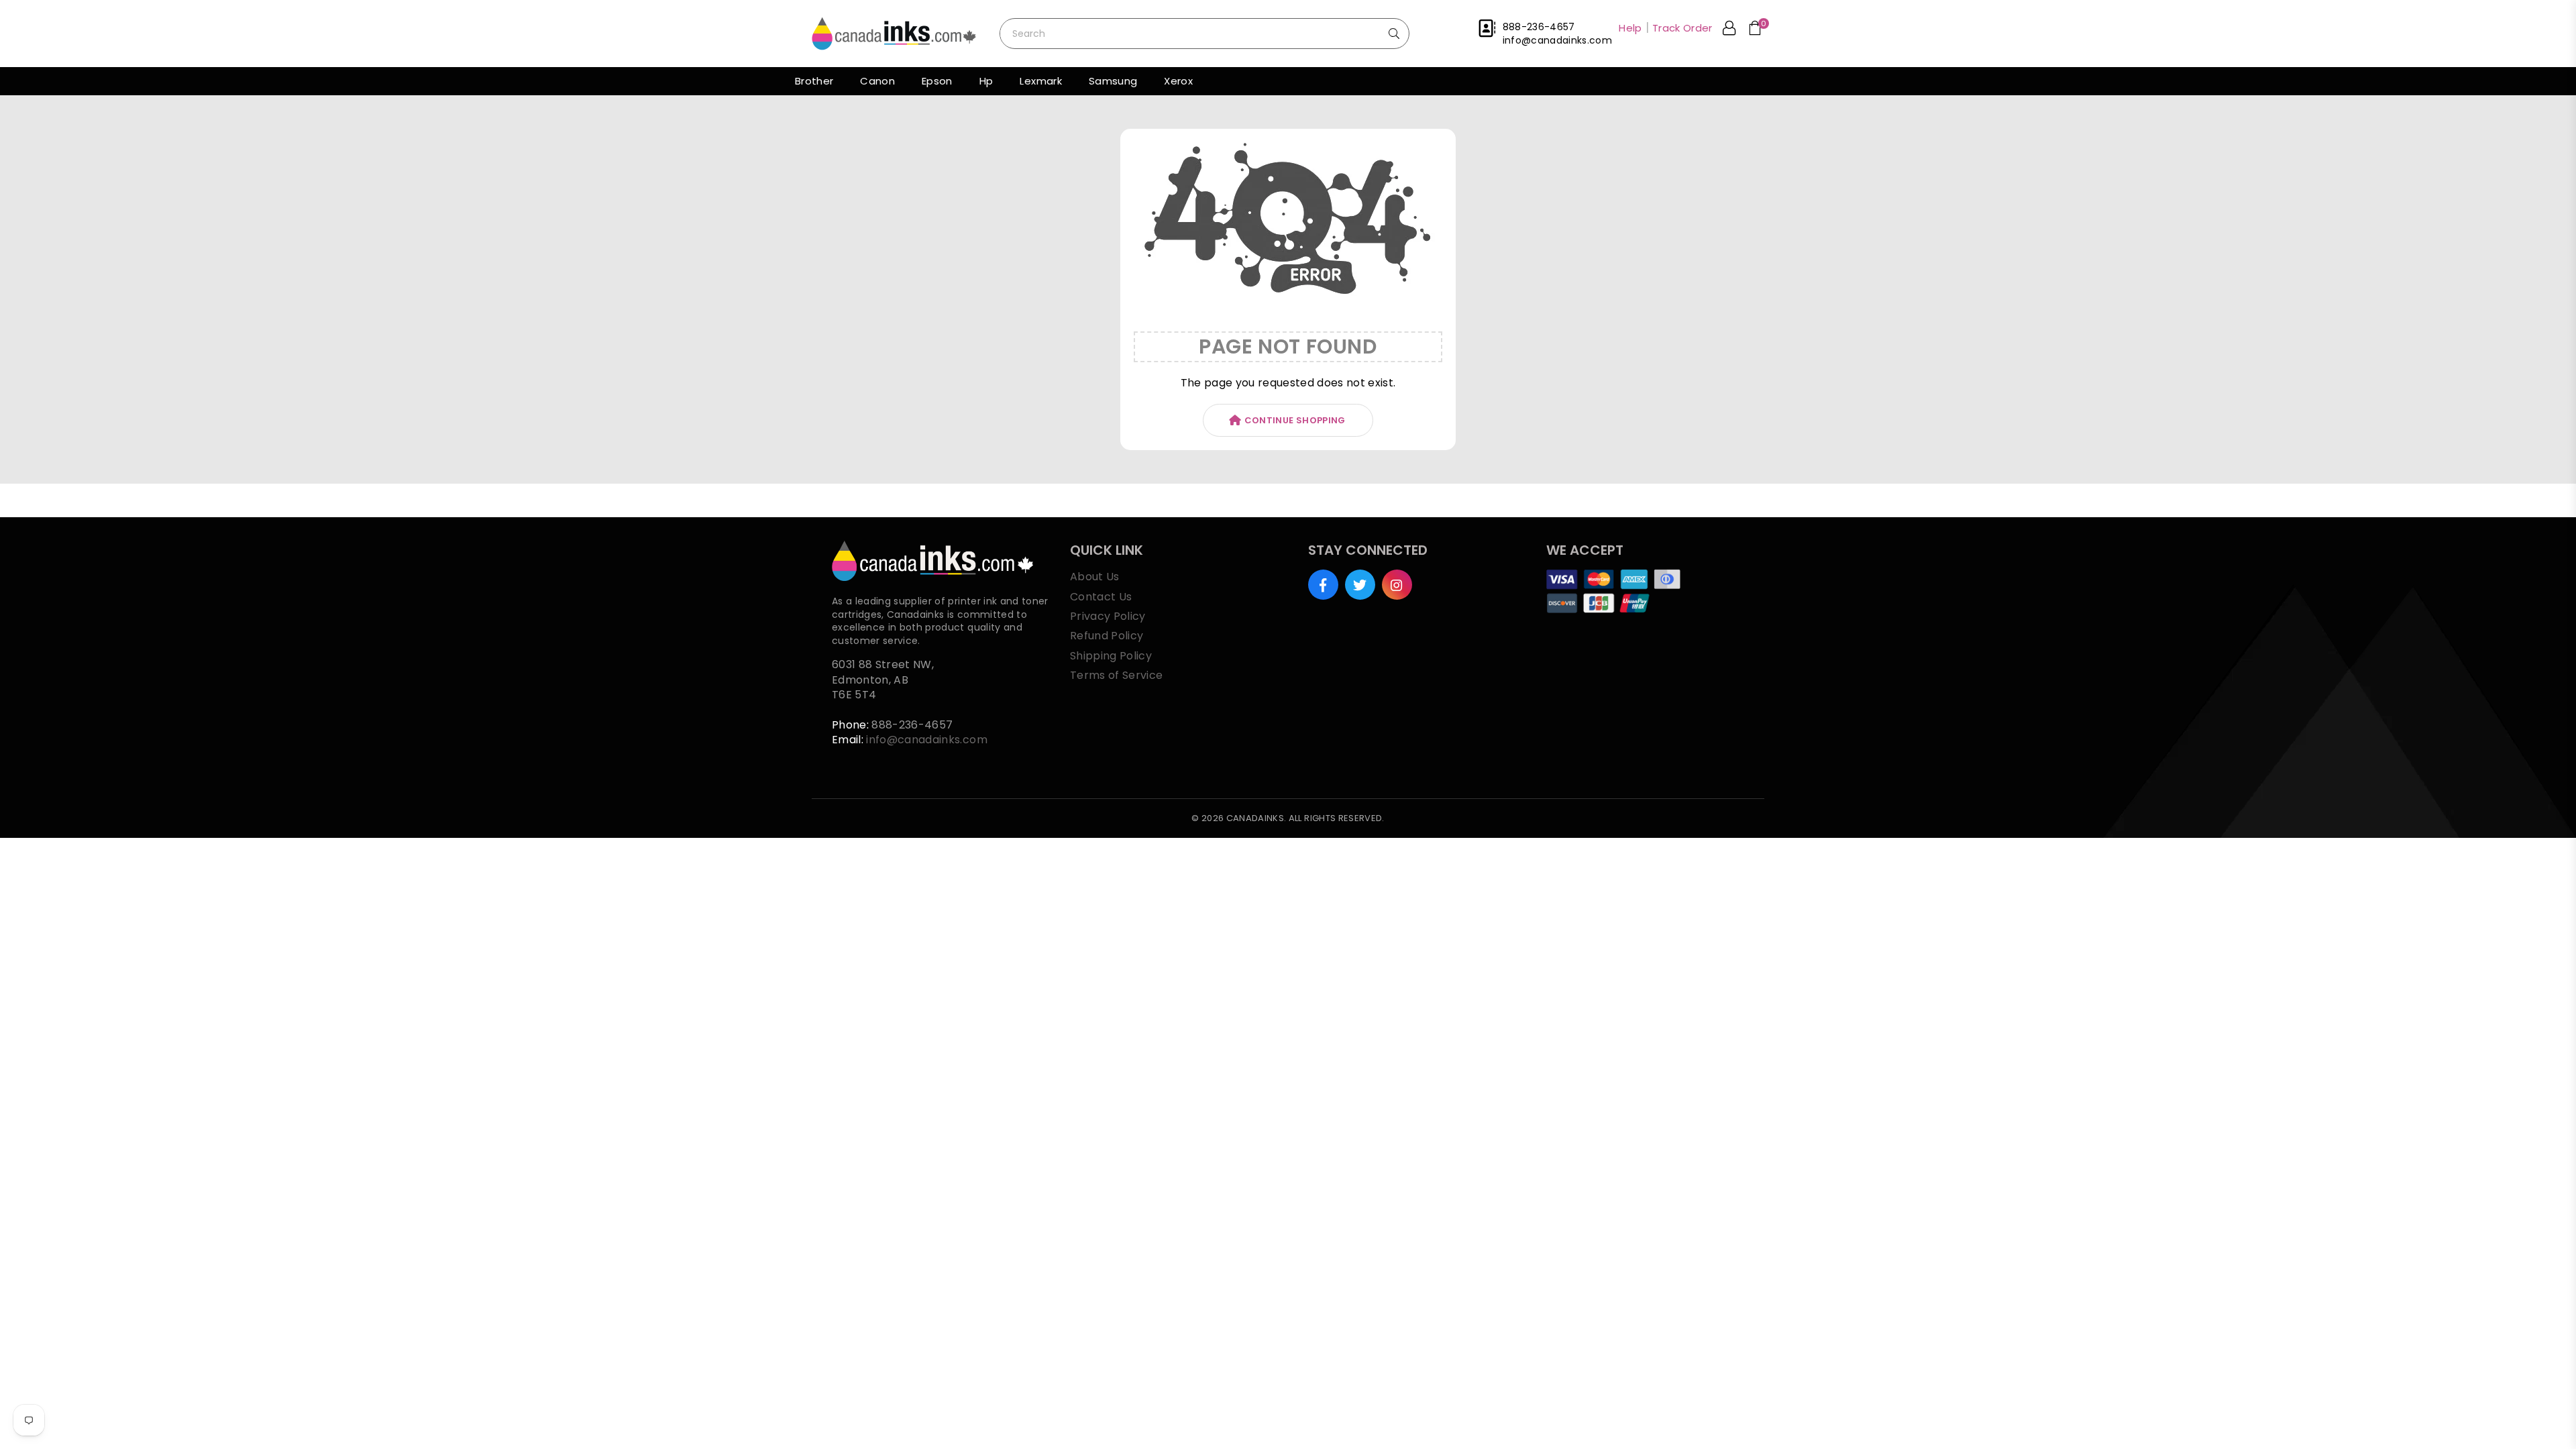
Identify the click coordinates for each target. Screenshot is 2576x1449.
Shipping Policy (1111, 656)
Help (1630, 28)
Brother (814, 81)
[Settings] (1729, 30)
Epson (937, 81)
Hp (986, 81)
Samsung (1113, 81)
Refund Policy (1107, 636)
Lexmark (1040, 81)
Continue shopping (1295, 420)
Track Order (1682, 28)
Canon (877, 81)
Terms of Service (1116, 675)
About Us (1095, 577)
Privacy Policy (1108, 616)
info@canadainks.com (926, 740)
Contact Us (1101, 597)
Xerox (1178, 81)
